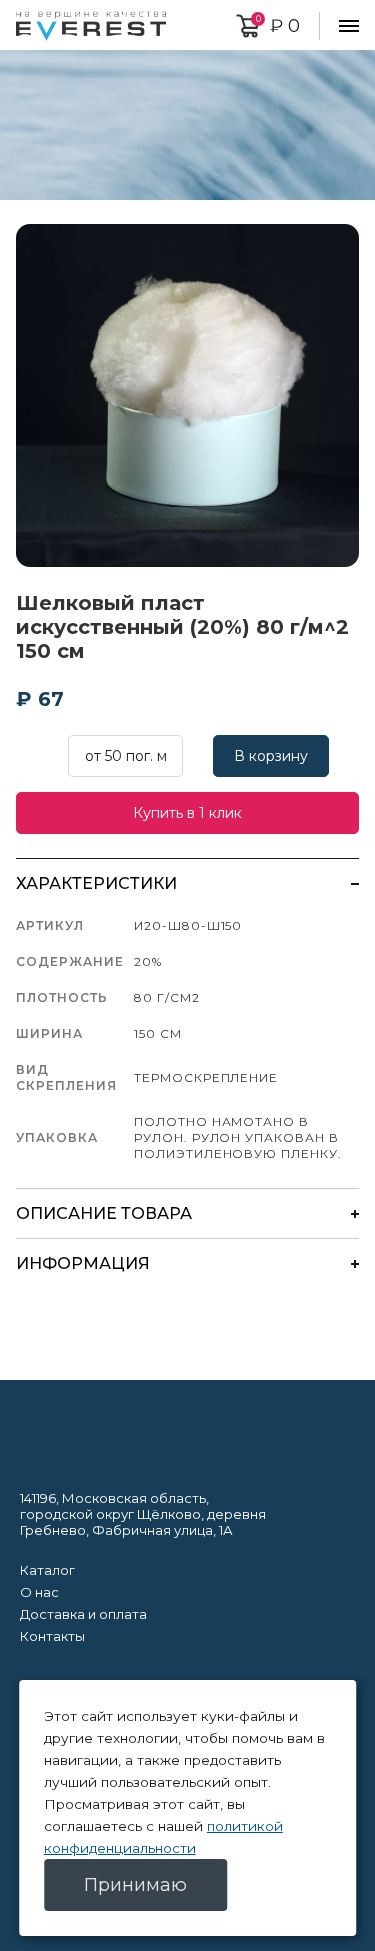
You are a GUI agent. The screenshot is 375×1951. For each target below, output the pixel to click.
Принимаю (135, 1885)
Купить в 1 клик (187, 813)
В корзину (271, 756)
